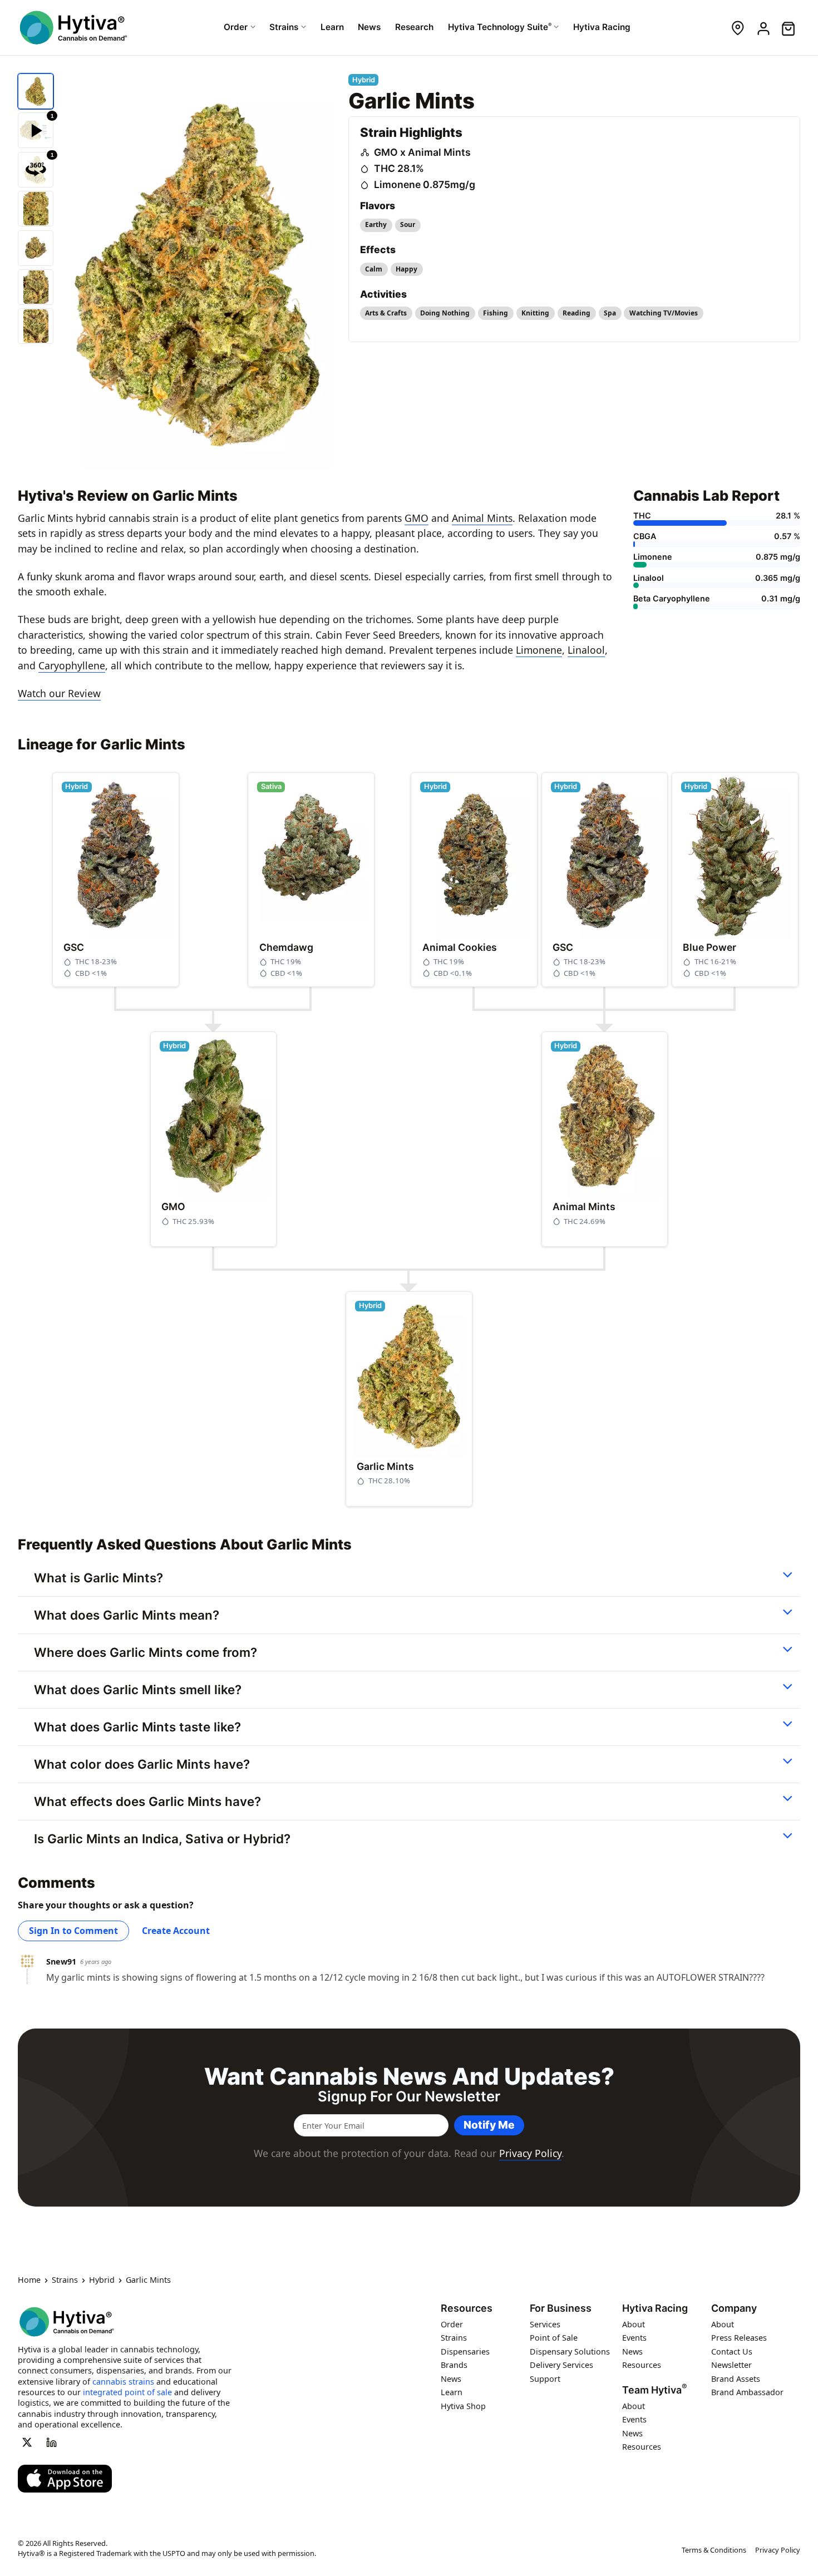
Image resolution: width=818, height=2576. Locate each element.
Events (634, 2338)
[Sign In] (763, 28)
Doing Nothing (445, 313)
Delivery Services (561, 2365)
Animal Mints (482, 518)
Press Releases (739, 2338)
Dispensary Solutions (570, 2352)
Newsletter (731, 2365)
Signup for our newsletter (409, 2096)
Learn (452, 2393)
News (451, 2379)
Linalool (586, 650)
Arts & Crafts (386, 313)
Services (545, 2324)
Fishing (496, 313)
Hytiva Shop (463, 2406)
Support (545, 2379)
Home (29, 2281)
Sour (408, 224)
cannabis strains (123, 2382)
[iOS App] (65, 2479)
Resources (467, 2308)
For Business (561, 2308)
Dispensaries (465, 2352)
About (634, 2324)
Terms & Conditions (714, 2550)
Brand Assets (736, 2379)
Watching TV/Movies (664, 313)
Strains (65, 2281)
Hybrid (102, 2281)
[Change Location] (738, 28)
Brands (454, 2365)
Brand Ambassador (747, 2393)
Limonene (539, 650)
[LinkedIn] (52, 2442)
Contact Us (732, 2352)
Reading (576, 313)
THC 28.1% (399, 168)
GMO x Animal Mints (422, 152)
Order (452, 2324)
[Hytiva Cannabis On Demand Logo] (73, 28)
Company (734, 2308)
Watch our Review (59, 693)
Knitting (535, 313)
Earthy (376, 224)
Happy (406, 269)
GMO (417, 518)
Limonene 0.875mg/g (425, 184)
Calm (374, 269)
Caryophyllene (72, 665)
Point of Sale (554, 2338)
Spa (610, 313)
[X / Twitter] (27, 2442)
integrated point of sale (127, 2392)
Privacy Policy (530, 2153)
